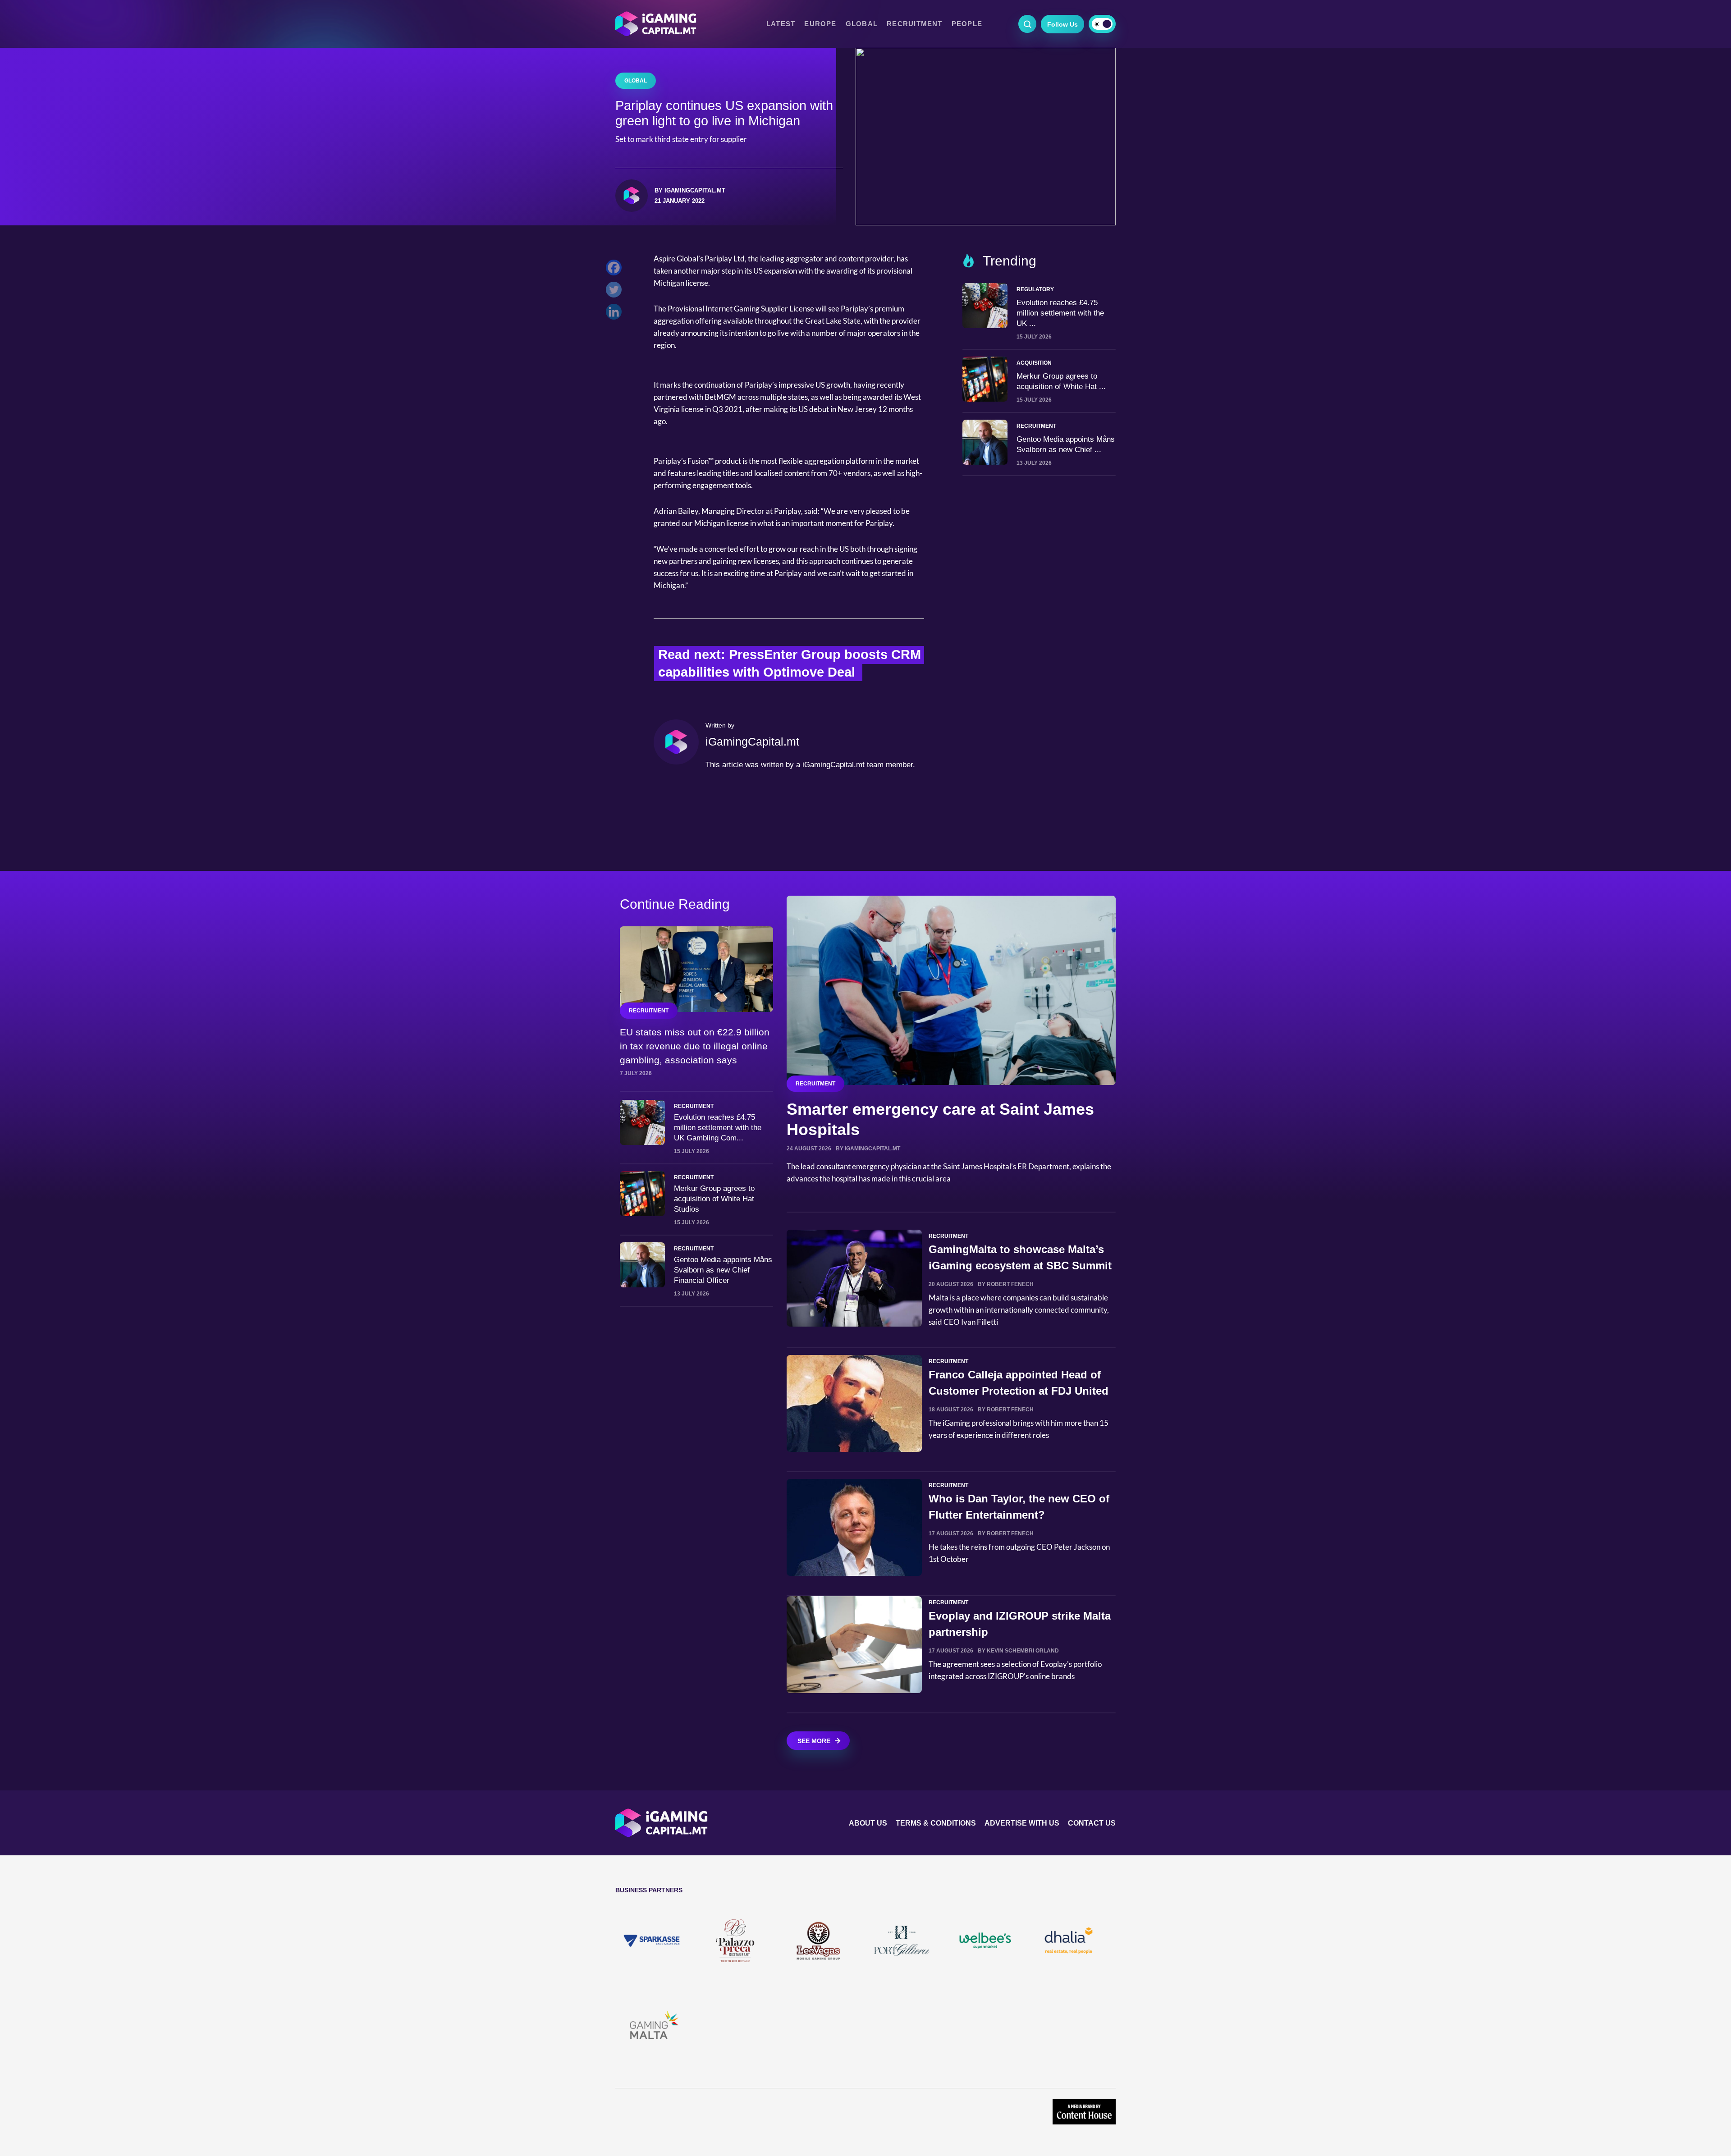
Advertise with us (1022, 1823)
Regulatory (1035, 289)
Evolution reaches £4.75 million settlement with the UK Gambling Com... (718, 1128)
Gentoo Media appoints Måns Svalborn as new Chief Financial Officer (723, 1270)
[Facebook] (616, 270)
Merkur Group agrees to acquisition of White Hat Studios (714, 1199)
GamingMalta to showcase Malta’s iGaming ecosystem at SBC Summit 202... (1020, 1266)
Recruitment (915, 24)
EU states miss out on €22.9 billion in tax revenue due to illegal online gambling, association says (695, 1046)
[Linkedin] (616, 314)
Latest (781, 24)
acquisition (1034, 363)
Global (862, 24)
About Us (868, 1823)
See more (814, 1741)
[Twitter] (616, 292)
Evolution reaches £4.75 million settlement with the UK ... (1060, 313)
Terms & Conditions (936, 1823)
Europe (820, 24)
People (967, 24)
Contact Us (1092, 1823)
